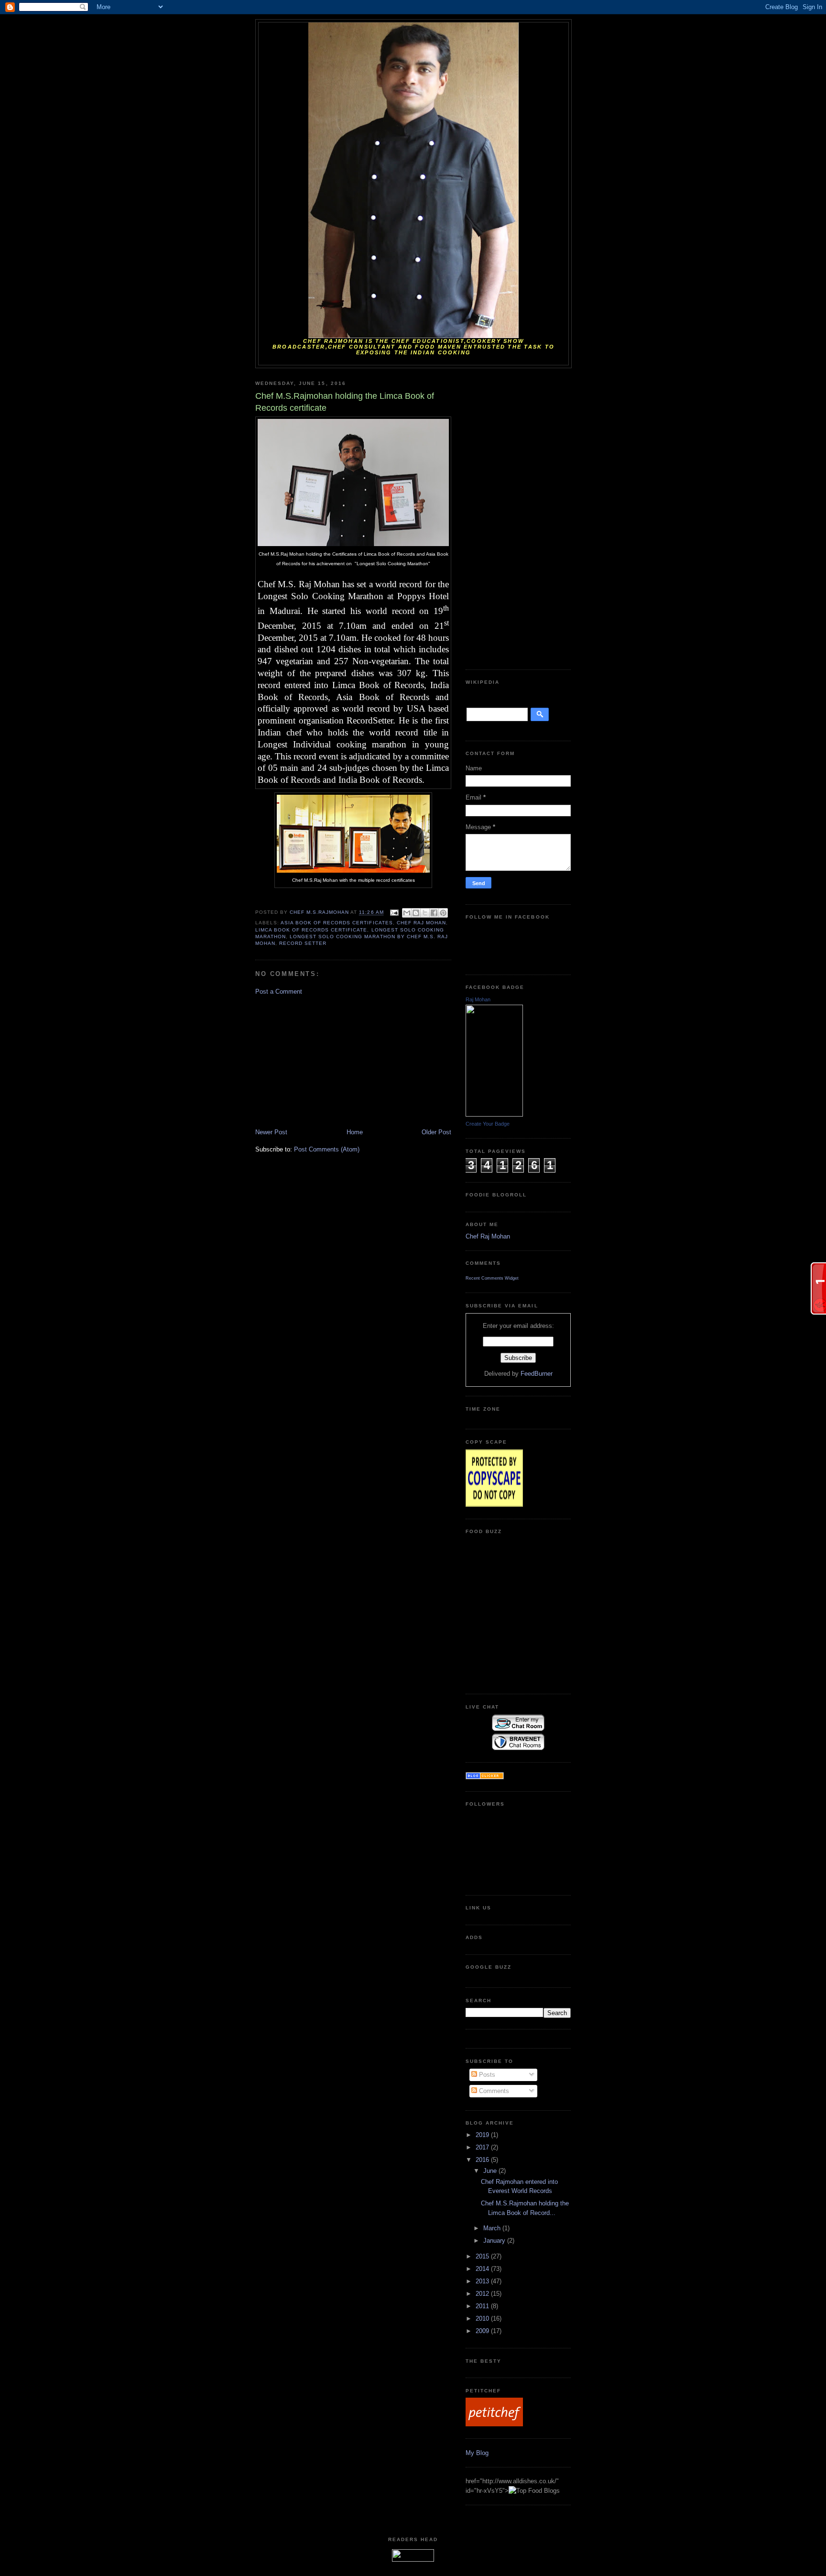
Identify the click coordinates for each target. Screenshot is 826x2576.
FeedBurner (537, 1374)
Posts (486, 2075)
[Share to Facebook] (434, 913)
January (495, 2241)
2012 (483, 2294)
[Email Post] (394, 913)
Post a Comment (279, 992)
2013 (483, 2281)
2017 (483, 2147)
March (493, 2228)
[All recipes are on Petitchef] (494, 2424)
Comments (493, 2091)
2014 (483, 2269)
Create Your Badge (488, 1124)
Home (355, 1132)
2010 (483, 2318)
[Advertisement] (327, 1061)
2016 (483, 2160)
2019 (483, 2135)
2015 (483, 2256)
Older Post (436, 1132)
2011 (483, 2306)
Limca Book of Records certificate (311, 930)
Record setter (303, 943)
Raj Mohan (478, 999)
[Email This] (407, 913)
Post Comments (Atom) (327, 1149)
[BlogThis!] (416, 913)
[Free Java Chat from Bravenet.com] (518, 1748)
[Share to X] (425, 913)
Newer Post (271, 1132)
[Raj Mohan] (494, 1114)
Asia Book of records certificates (337, 923)
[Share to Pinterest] (443, 913)
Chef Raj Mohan (421, 923)
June (491, 2171)
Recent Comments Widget (492, 1278)
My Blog (477, 2453)
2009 (483, 2331)
